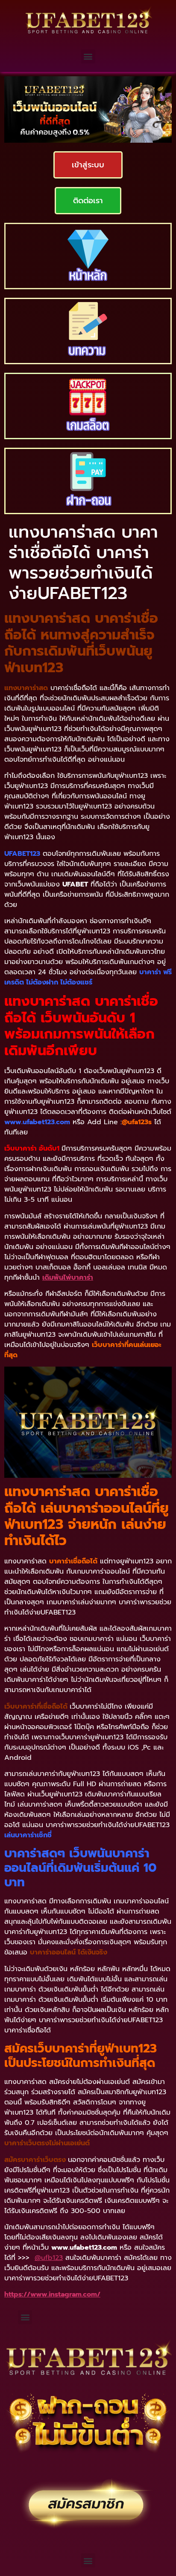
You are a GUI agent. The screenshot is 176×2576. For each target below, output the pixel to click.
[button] (88, 56)
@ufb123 (49, 2258)
